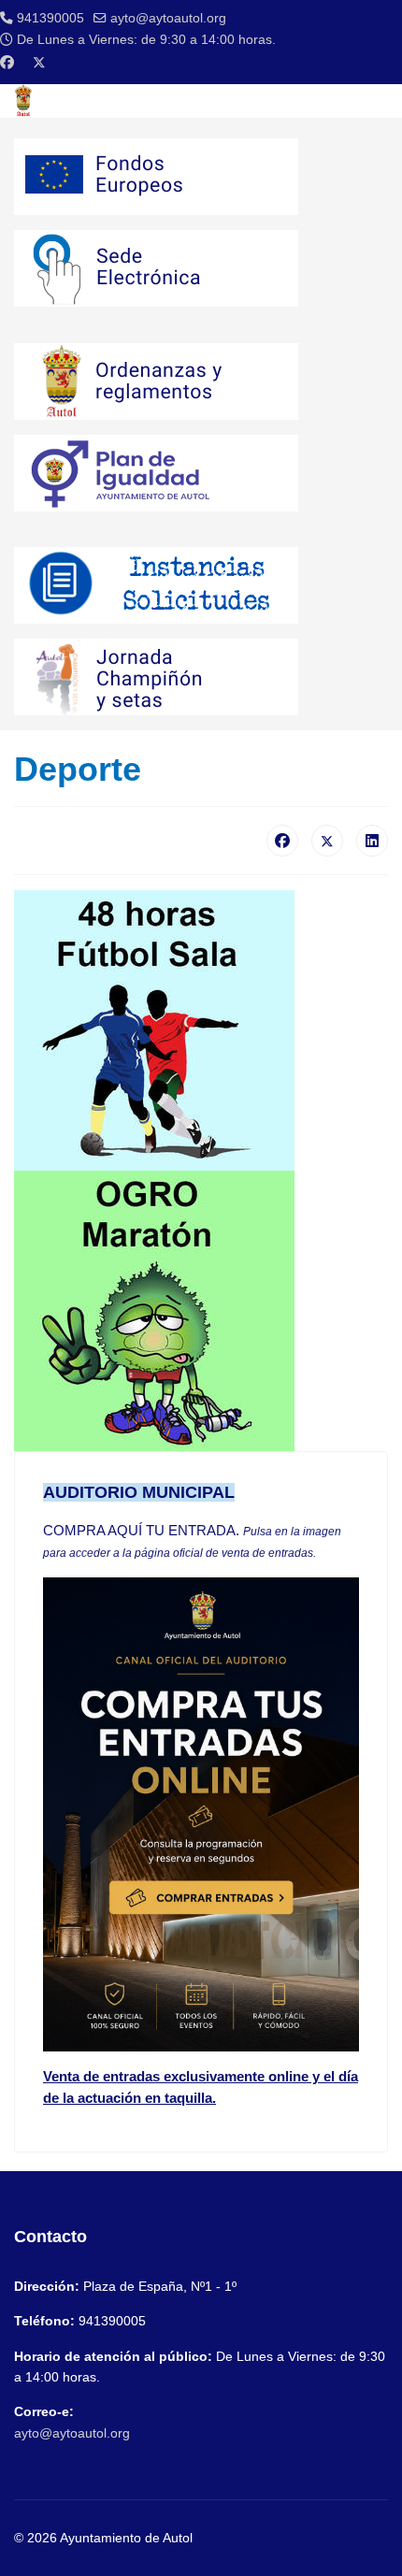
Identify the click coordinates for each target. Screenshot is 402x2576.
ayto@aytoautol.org (168, 18)
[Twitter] (39, 62)
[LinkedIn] (372, 841)
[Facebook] (7, 62)
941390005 (50, 18)
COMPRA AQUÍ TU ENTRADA (139, 1530)
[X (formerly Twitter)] (327, 841)
